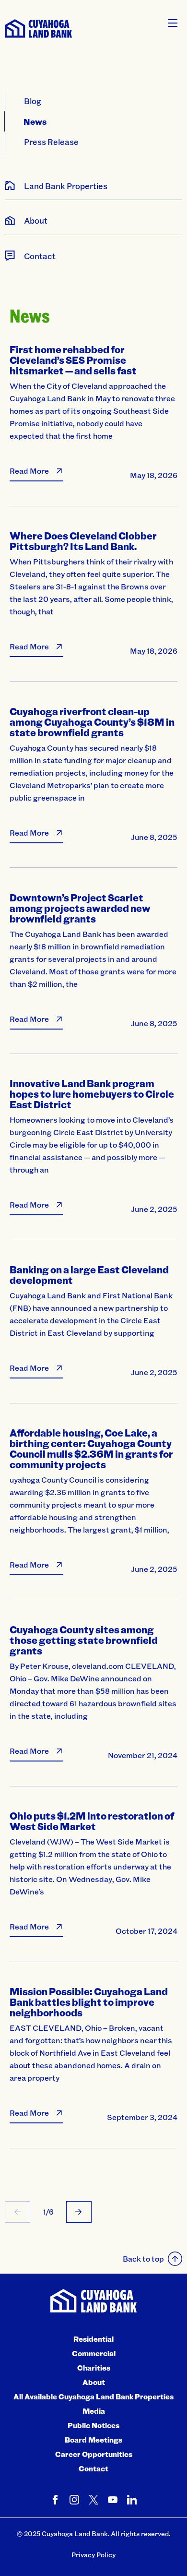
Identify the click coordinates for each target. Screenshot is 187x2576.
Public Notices (93, 2425)
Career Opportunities (94, 2454)
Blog (33, 101)
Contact (93, 2468)
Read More (29, 471)
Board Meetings (93, 2440)
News (35, 121)
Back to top (143, 2258)
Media (94, 2411)
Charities (94, 2368)
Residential (93, 2339)
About (94, 2382)
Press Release (51, 142)
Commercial (94, 2353)
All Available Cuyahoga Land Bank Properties (93, 2396)
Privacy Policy (93, 2555)
